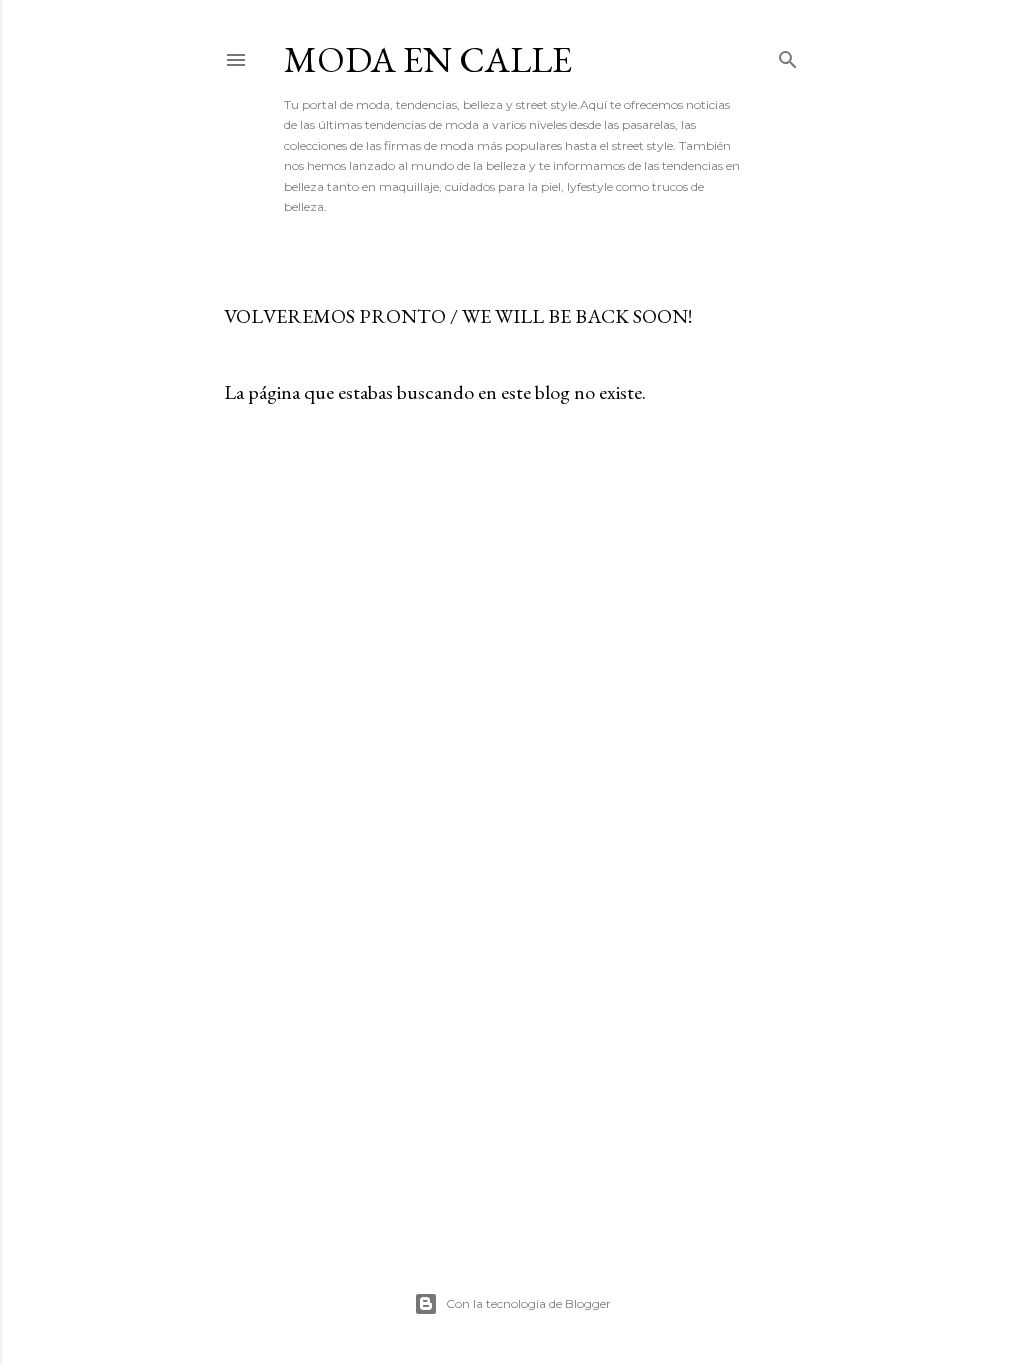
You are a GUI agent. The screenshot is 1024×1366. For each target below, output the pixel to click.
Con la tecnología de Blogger (528, 1303)
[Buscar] (788, 55)
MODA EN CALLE (428, 59)
